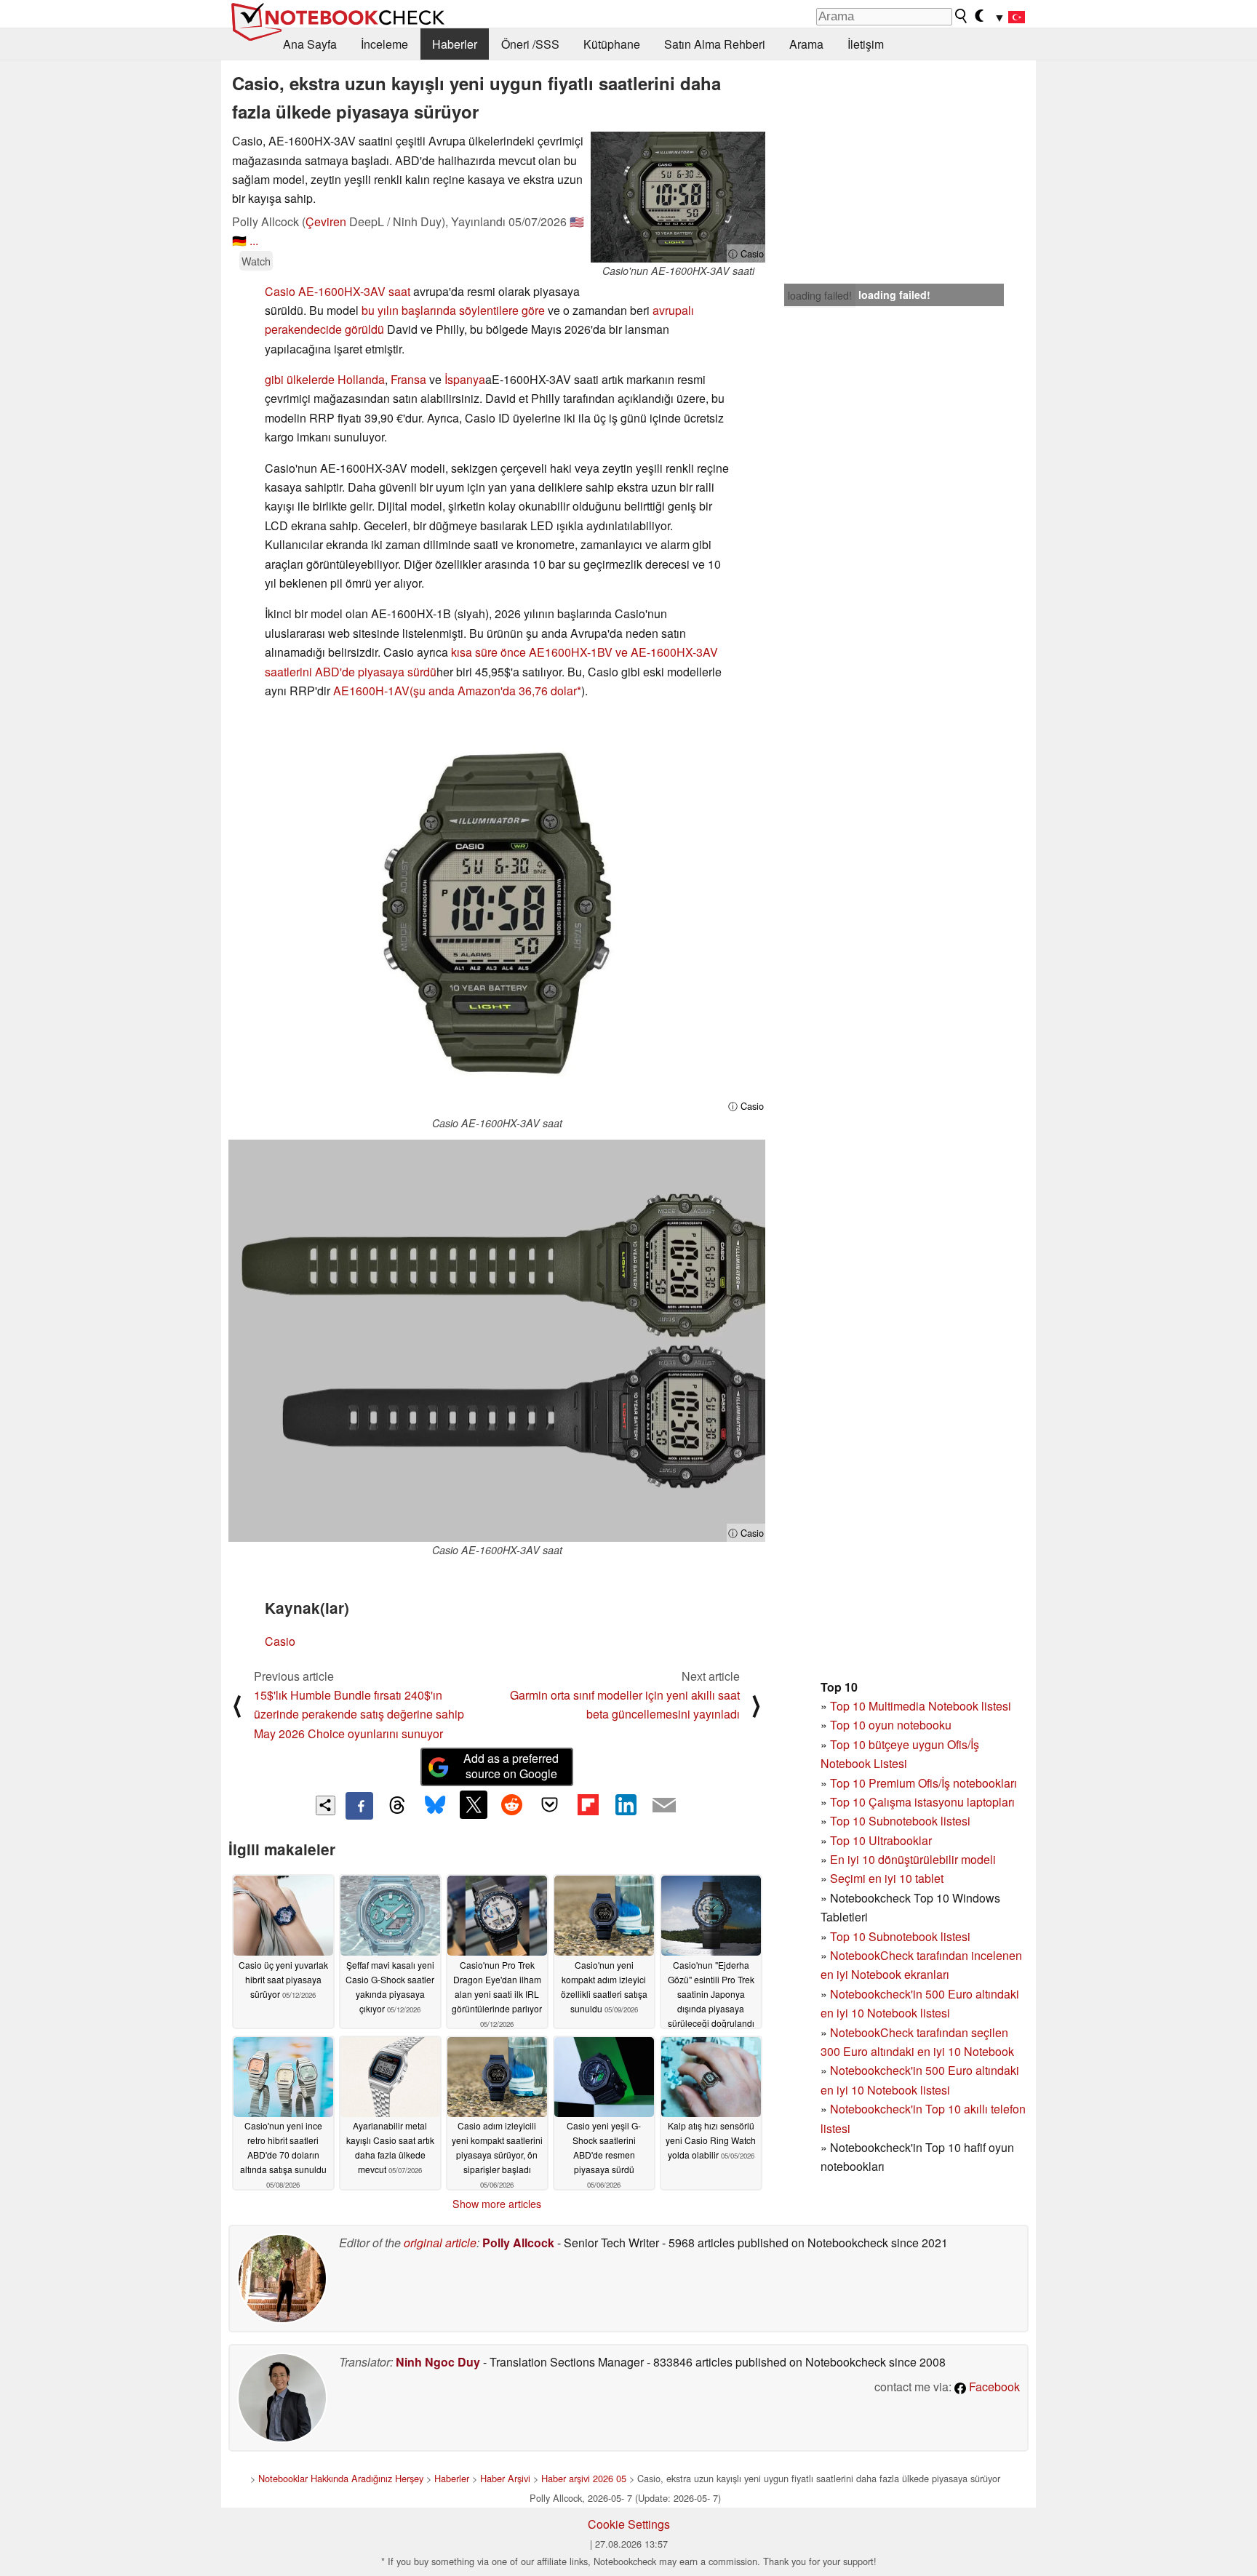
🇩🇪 (239, 240)
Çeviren (326, 221)
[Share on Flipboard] (588, 1804)
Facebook (993, 2387)
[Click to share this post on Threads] (397, 1806)
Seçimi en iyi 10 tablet (887, 1878)
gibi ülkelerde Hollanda (325, 379)
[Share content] (326, 1805)
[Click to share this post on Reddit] (511, 1804)
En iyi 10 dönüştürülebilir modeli (913, 1859)
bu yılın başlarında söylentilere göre (453, 310)
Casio (280, 1641)
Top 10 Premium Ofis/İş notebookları (923, 1783)
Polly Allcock (518, 2243)
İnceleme (384, 44)
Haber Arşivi (505, 2478)
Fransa (408, 379)
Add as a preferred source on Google (511, 1766)
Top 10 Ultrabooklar (881, 1840)
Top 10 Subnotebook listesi (900, 1821)
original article (440, 2243)
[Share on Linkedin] (626, 1804)
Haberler (455, 44)
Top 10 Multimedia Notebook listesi (921, 1706)
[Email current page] (664, 1806)
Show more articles (497, 2204)
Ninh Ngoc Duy (438, 2362)
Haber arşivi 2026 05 (584, 2478)
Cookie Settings (629, 2524)
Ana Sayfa (310, 44)
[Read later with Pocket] (550, 1804)
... (254, 240)
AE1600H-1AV (371, 691)
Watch (256, 261)
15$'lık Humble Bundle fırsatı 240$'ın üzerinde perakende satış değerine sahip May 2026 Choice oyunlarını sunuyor (359, 1714)
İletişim (866, 44)
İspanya (465, 379)
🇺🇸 (577, 221)
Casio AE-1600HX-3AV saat (338, 291)
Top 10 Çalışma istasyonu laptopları (922, 1802)
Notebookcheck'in (878, 2070)
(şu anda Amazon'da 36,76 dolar (493, 691)
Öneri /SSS (530, 44)
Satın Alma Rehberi (715, 44)
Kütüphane (612, 44)
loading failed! (820, 295)
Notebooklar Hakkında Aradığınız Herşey (341, 2478)
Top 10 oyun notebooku (891, 1725)
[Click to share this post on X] (474, 1804)
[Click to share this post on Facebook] (359, 1806)
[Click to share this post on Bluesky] (435, 1806)
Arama (806, 44)
